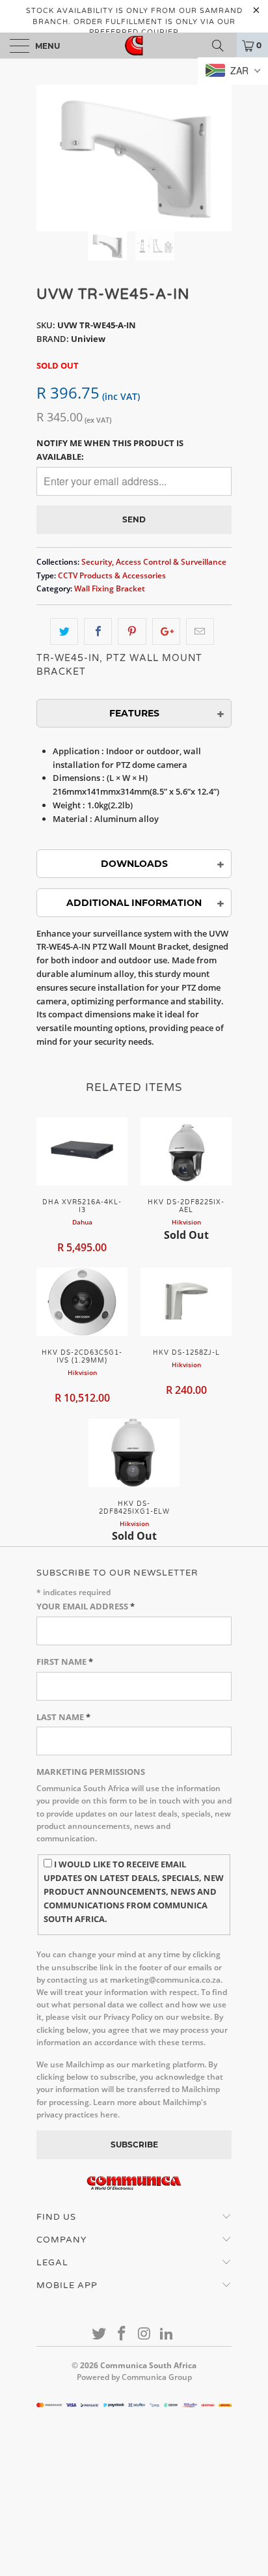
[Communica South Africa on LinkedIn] (167, 2334)
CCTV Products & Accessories (112, 575)
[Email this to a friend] (200, 631)
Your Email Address (86, 1606)
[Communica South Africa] (134, 46)
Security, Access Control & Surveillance (154, 561)
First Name (65, 1662)
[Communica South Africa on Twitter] (100, 2334)
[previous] (49, 158)
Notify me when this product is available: (110, 450)
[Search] (222, 46)
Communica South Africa (148, 2365)
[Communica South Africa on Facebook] (122, 2334)
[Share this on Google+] (166, 631)
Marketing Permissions (91, 1772)
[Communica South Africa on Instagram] (145, 2334)
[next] (219, 158)
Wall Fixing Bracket (110, 588)
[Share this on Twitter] (64, 631)
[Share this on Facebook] (98, 631)
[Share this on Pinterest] (132, 631)
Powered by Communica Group (134, 2377)
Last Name (63, 1717)
